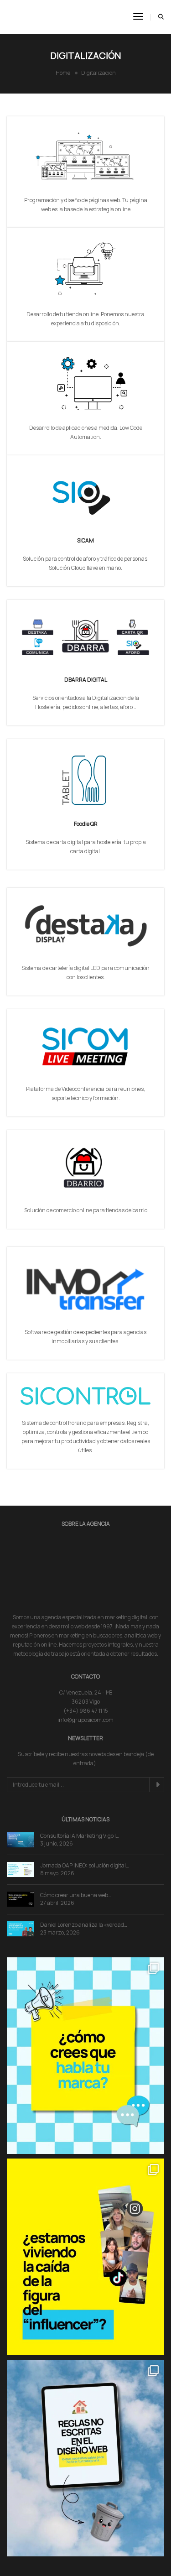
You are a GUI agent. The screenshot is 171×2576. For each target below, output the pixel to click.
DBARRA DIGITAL (86, 680)
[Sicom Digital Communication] (42, 16)
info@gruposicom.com (85, 1676)
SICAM (85, 540)
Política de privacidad (62, 2563)
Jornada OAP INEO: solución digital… (85, 1821)
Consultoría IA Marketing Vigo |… (80, 1791)
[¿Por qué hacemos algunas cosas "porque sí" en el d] (85, 2414)
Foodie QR (86, 824)
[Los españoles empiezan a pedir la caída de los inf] (85, 2213)
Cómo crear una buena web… (76, 1851)
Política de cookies (117, 2563)
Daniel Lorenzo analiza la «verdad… (84, 1880)
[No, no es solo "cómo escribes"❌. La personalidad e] (85, 2011)
